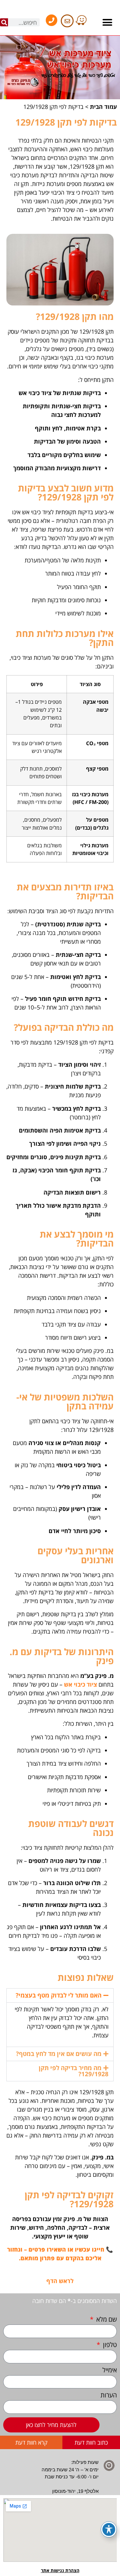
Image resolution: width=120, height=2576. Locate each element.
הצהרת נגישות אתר (60, 2570)
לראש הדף (60, 2281)
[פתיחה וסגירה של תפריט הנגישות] (109, 2529)
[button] (108, 22)
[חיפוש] (4, 22)
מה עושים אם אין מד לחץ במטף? (59, 2054)
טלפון (109, 2345)
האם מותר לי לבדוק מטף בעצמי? (59, 1995)
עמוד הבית (103, 107)
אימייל (110, 2371)
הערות (109, 2396)
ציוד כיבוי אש (80, 1684)
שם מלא (106, 2320)
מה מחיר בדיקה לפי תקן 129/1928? (74, 2071)
